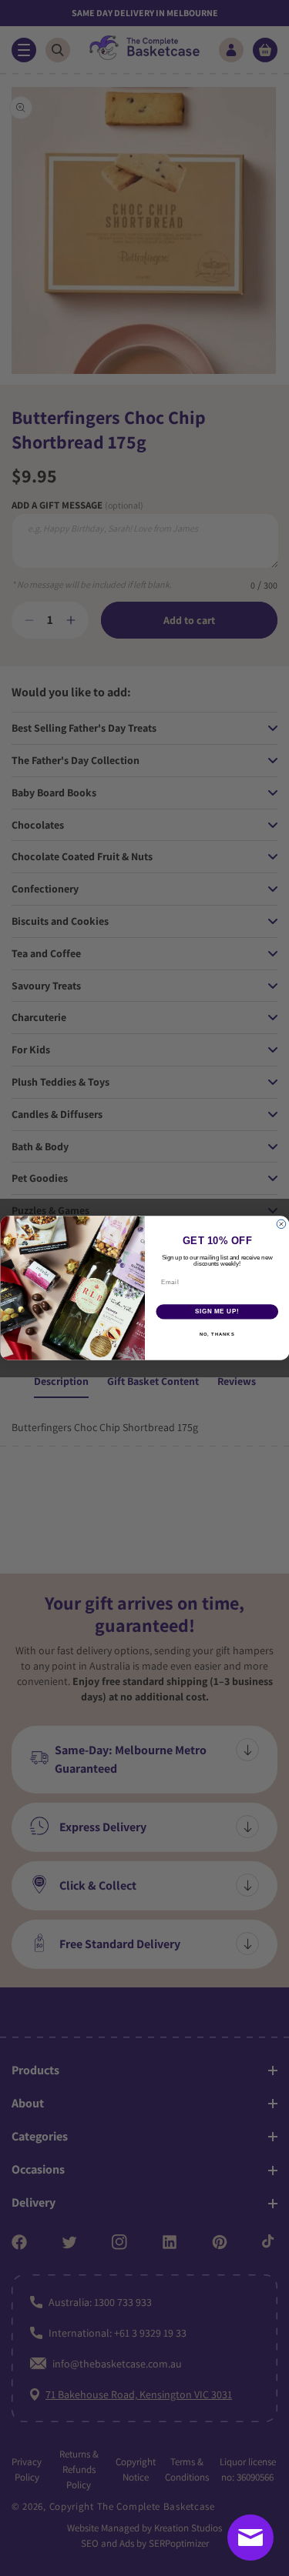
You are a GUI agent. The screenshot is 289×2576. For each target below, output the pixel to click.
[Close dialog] (281, 1224)
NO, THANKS (217, 1334)
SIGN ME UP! (217, 1312)
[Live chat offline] (250, 2538)
